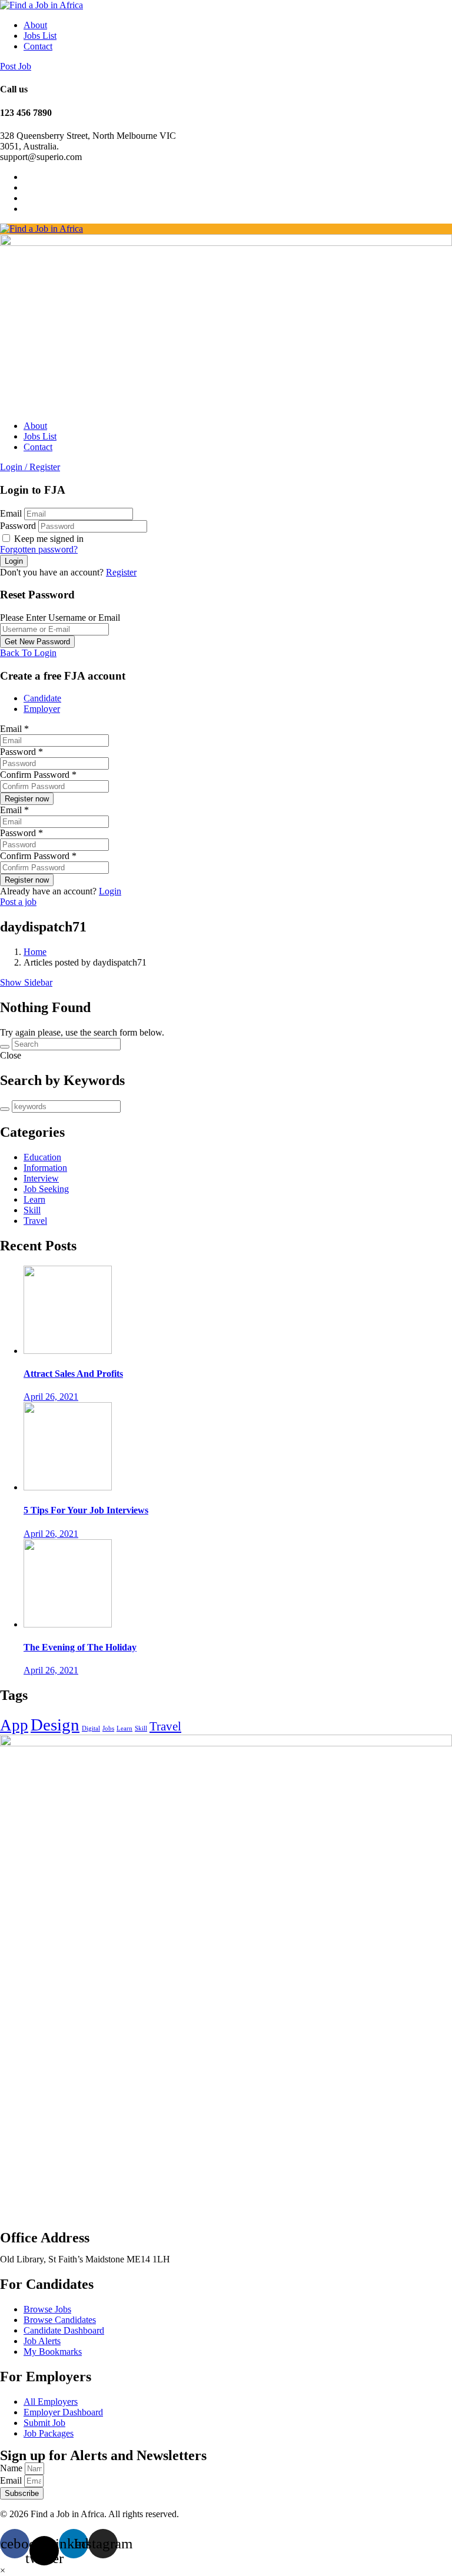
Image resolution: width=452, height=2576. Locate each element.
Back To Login (28, 653)
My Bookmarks (53, 2352)
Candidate (42, 698)
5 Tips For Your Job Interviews (86, 1510)
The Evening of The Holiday (80, 1647)
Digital (91, 1728)
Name (12, 2468)
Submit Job (44, 2423)
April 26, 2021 (51, 1397)
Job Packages (49, 2433)
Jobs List (40, 36)
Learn (34, 1199)
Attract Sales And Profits (73, 1374)
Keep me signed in (48, 539)
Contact (38, 46)
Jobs (108, 1728)
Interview (41, 1178)
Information (45, 1168)
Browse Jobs (47, 2309)
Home (35, 952)
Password (18, 526)
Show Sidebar (26, 982)
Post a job (18, 902)
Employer (42, 709)
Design (55, 1725)
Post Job (16, 66)
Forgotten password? (39, 549)
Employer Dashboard (63, 2412)
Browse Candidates (60, 2320)
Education (42, 1157)
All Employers (51, 2402)
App (14, 1725)
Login (110, 891)
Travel (35, 1221)
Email (11, 513)
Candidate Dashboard (64, 2330)
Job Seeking (46, 1189)
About (35, 25)
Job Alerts (42, 2341)
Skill (32, 1210)
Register (121, 572)
